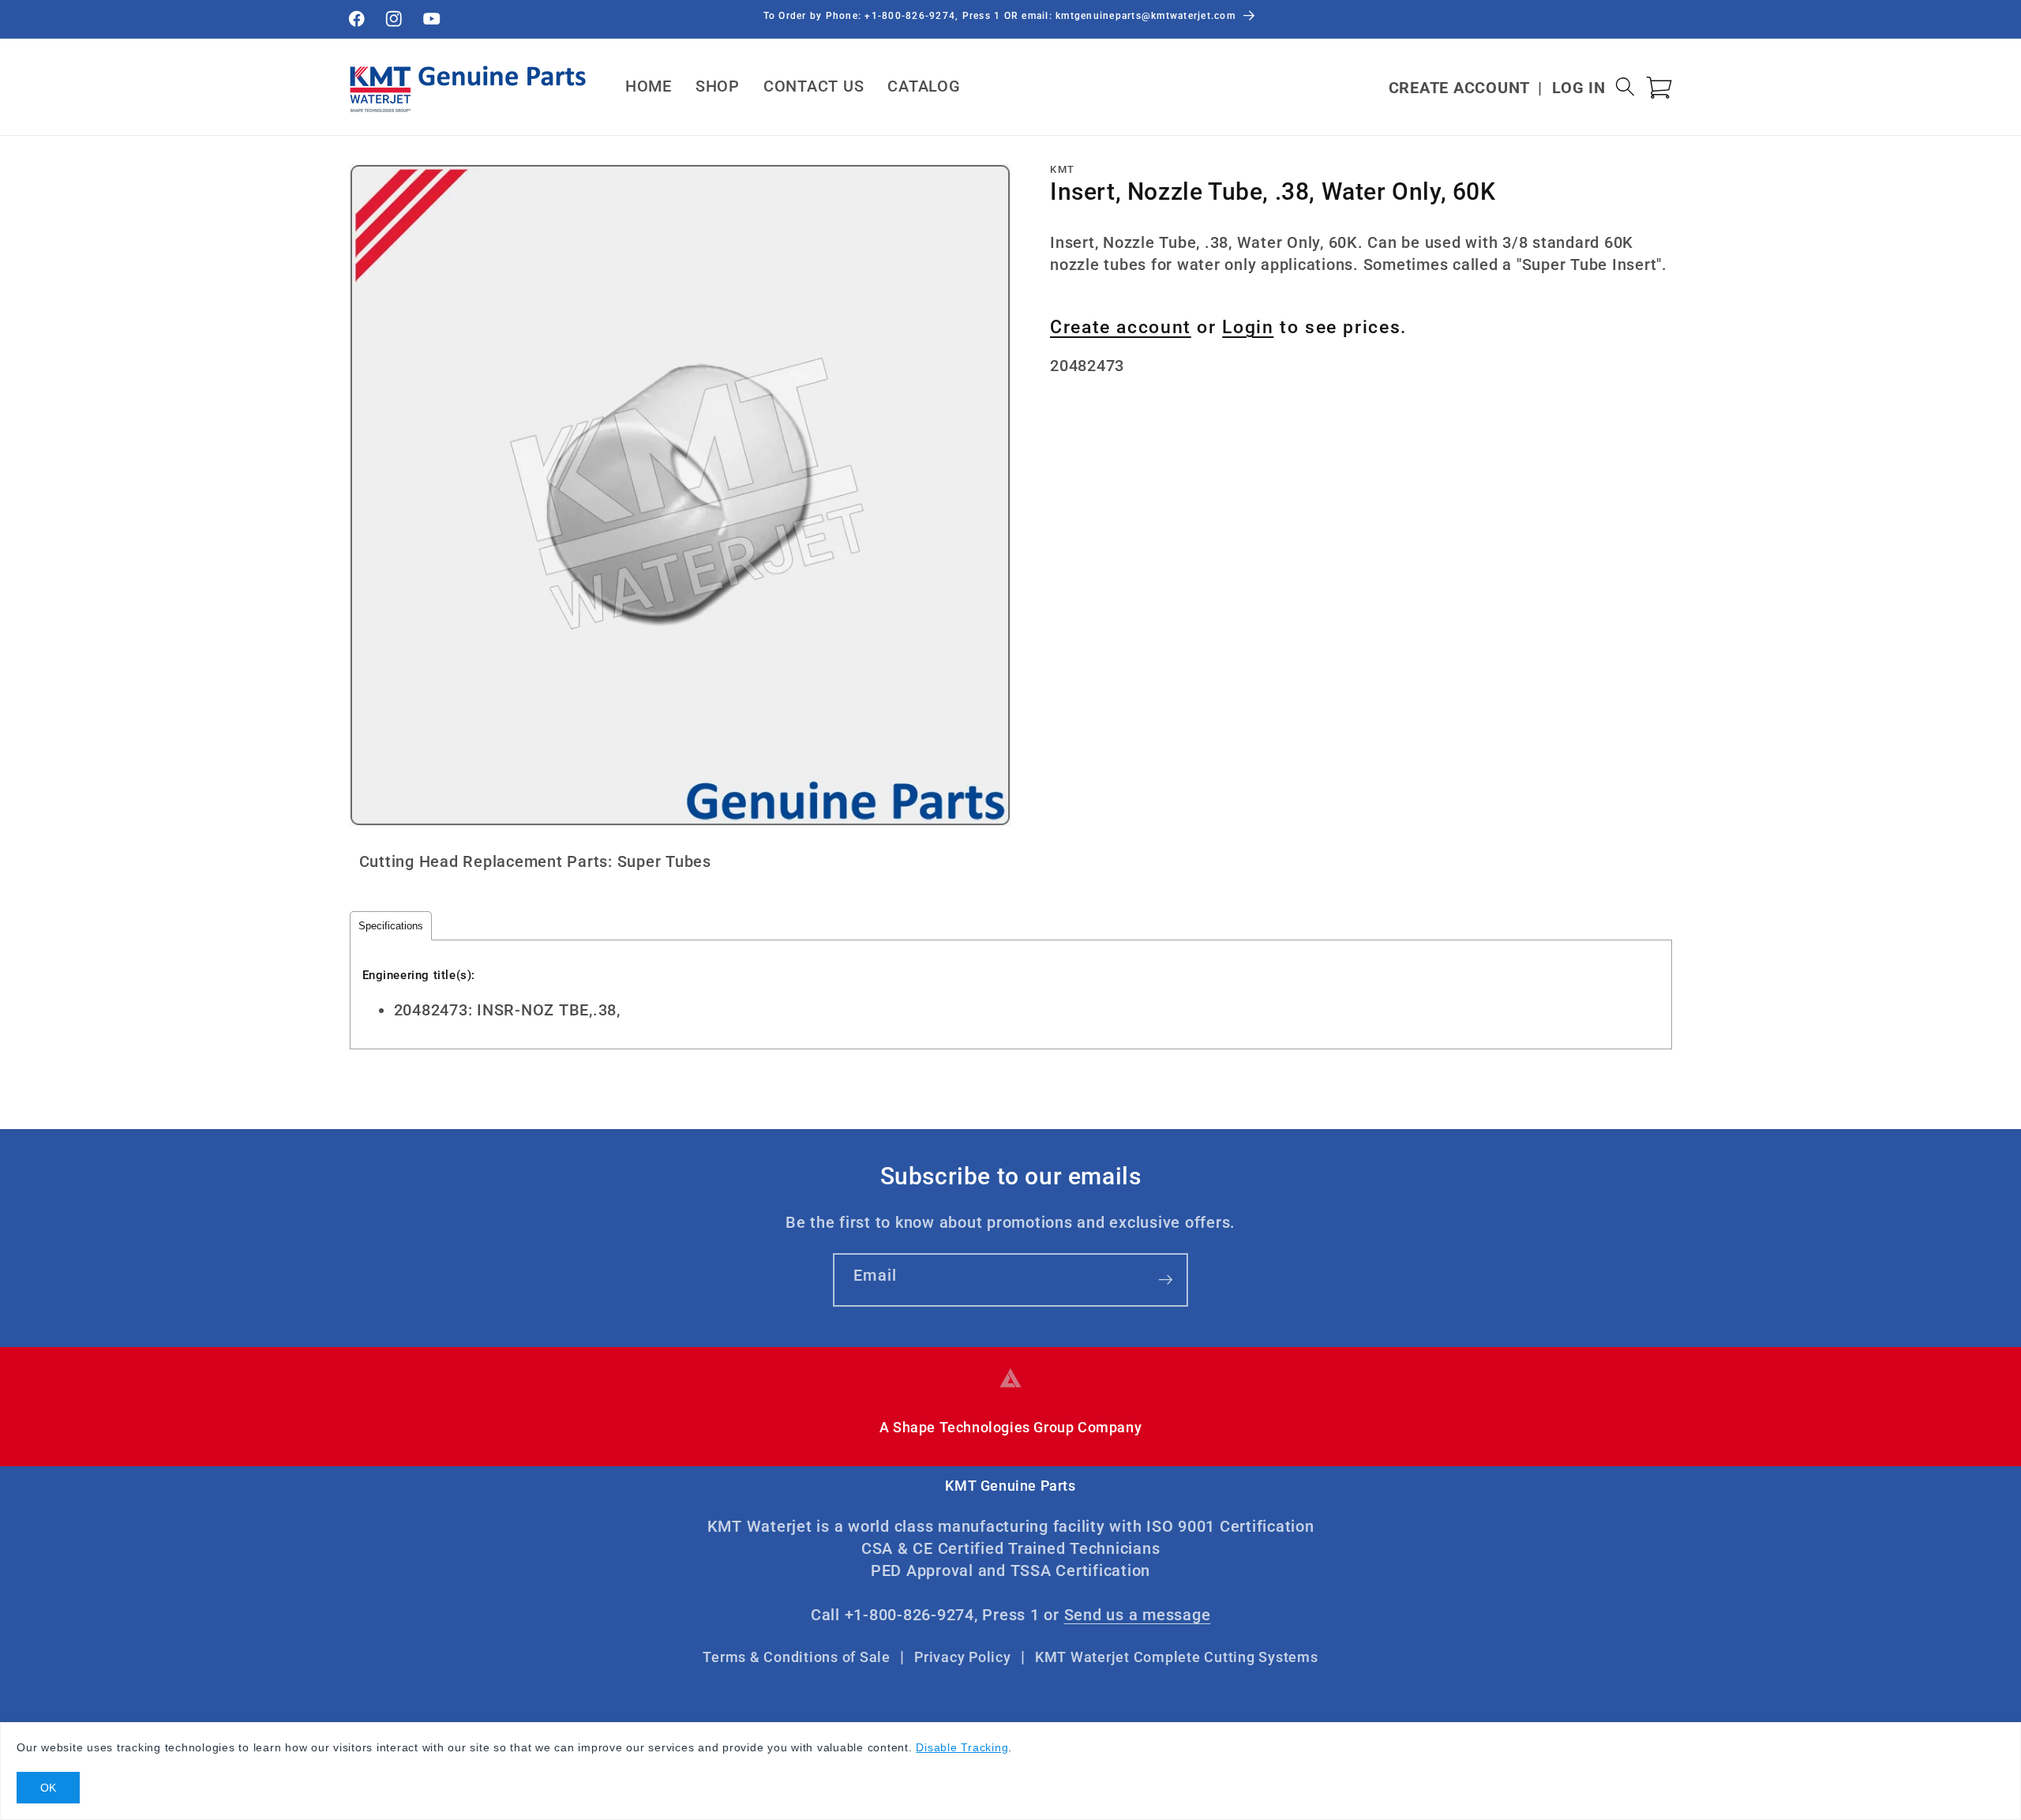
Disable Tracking (962, 1747)
